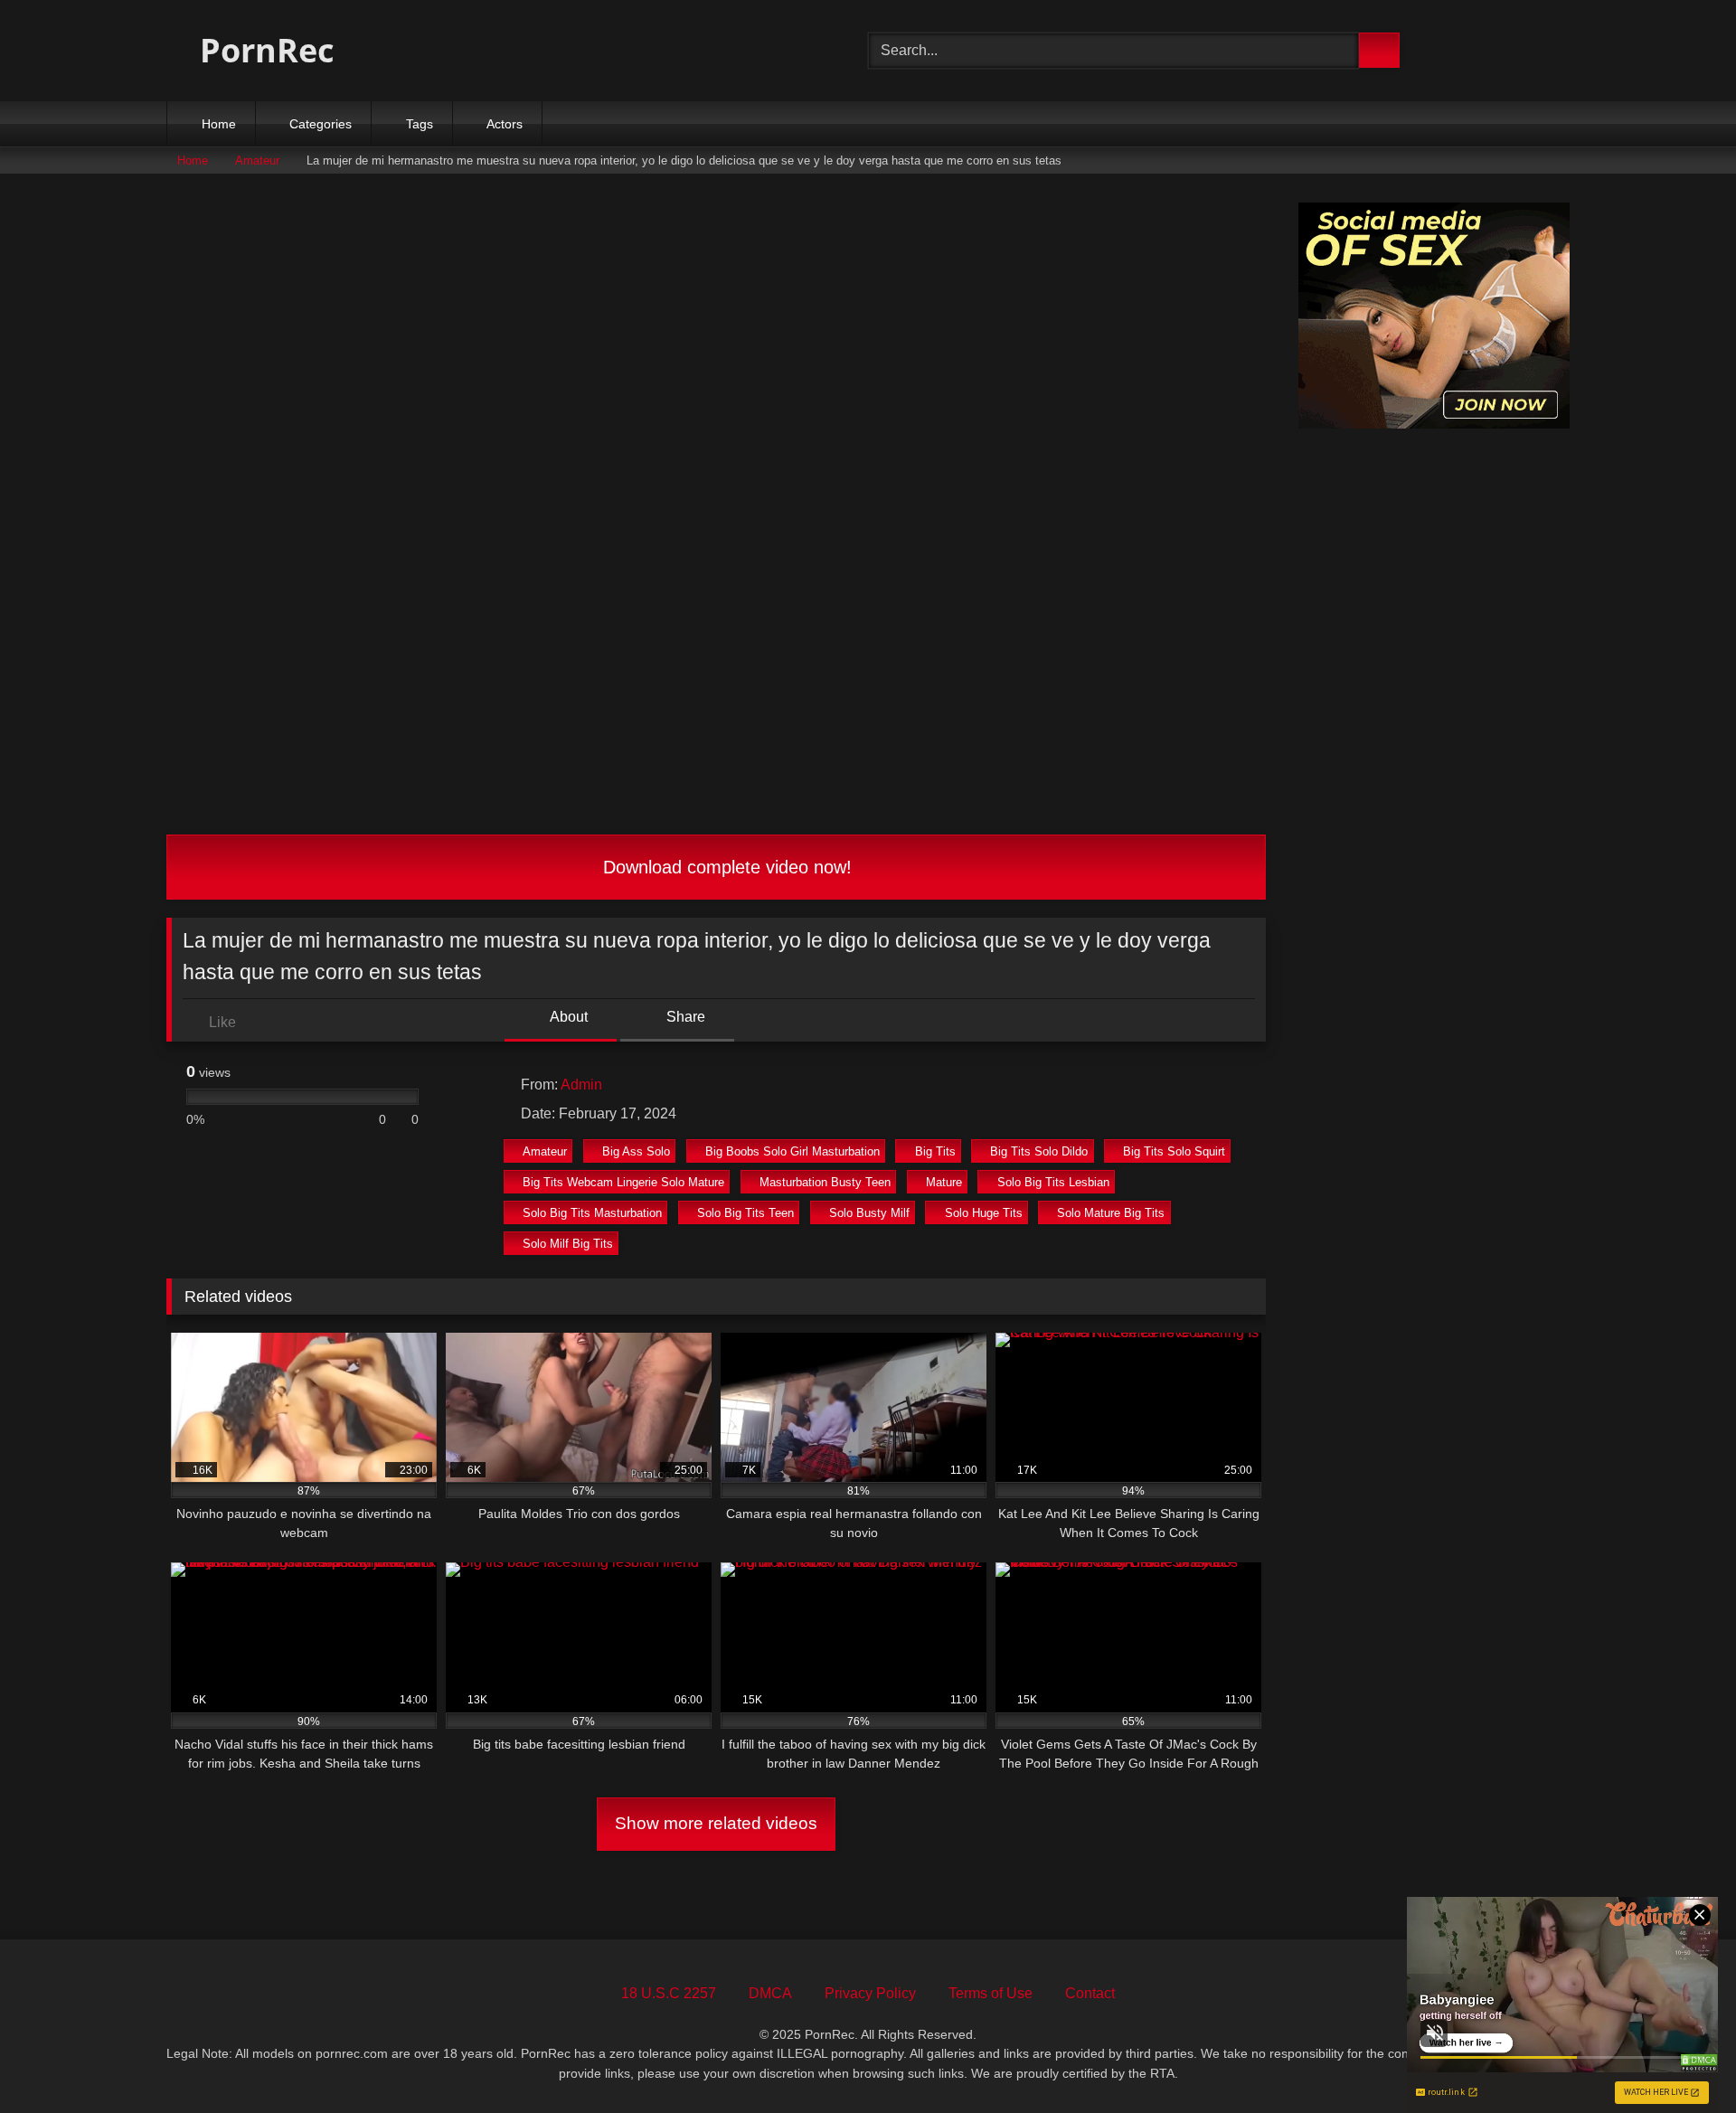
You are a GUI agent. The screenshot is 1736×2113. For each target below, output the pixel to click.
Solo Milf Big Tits (568, 1244)
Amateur (257, 160)
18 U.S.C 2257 (669, 1993)
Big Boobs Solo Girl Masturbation (793, 1151)
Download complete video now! (725, 867)
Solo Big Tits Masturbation (592, 1213)
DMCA (770, 1993)
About (567, 1017)
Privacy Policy (870, 1993)
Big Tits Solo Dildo (1039, 1151)
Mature (944, 1182)
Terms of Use (991, 1993)
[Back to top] (1682, 2059)
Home (219, 124)
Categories (321, 124)
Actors (505, 124)
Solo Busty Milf (869, 1213)
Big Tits (935, 1151)
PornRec (263, 50)
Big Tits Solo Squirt (1174, 1151)
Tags (420, 124)
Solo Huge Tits (984, 1213)
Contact (1090, 1993)
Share (684, 1017)
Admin (581, 1085)
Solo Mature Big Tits (1111, 1213)
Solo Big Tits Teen (745, 1213)
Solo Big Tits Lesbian (1053, 1182)
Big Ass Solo (636, 1151)
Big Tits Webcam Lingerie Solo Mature (623, 1182)
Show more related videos (716, 1823)
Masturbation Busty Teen (825, 1182)
